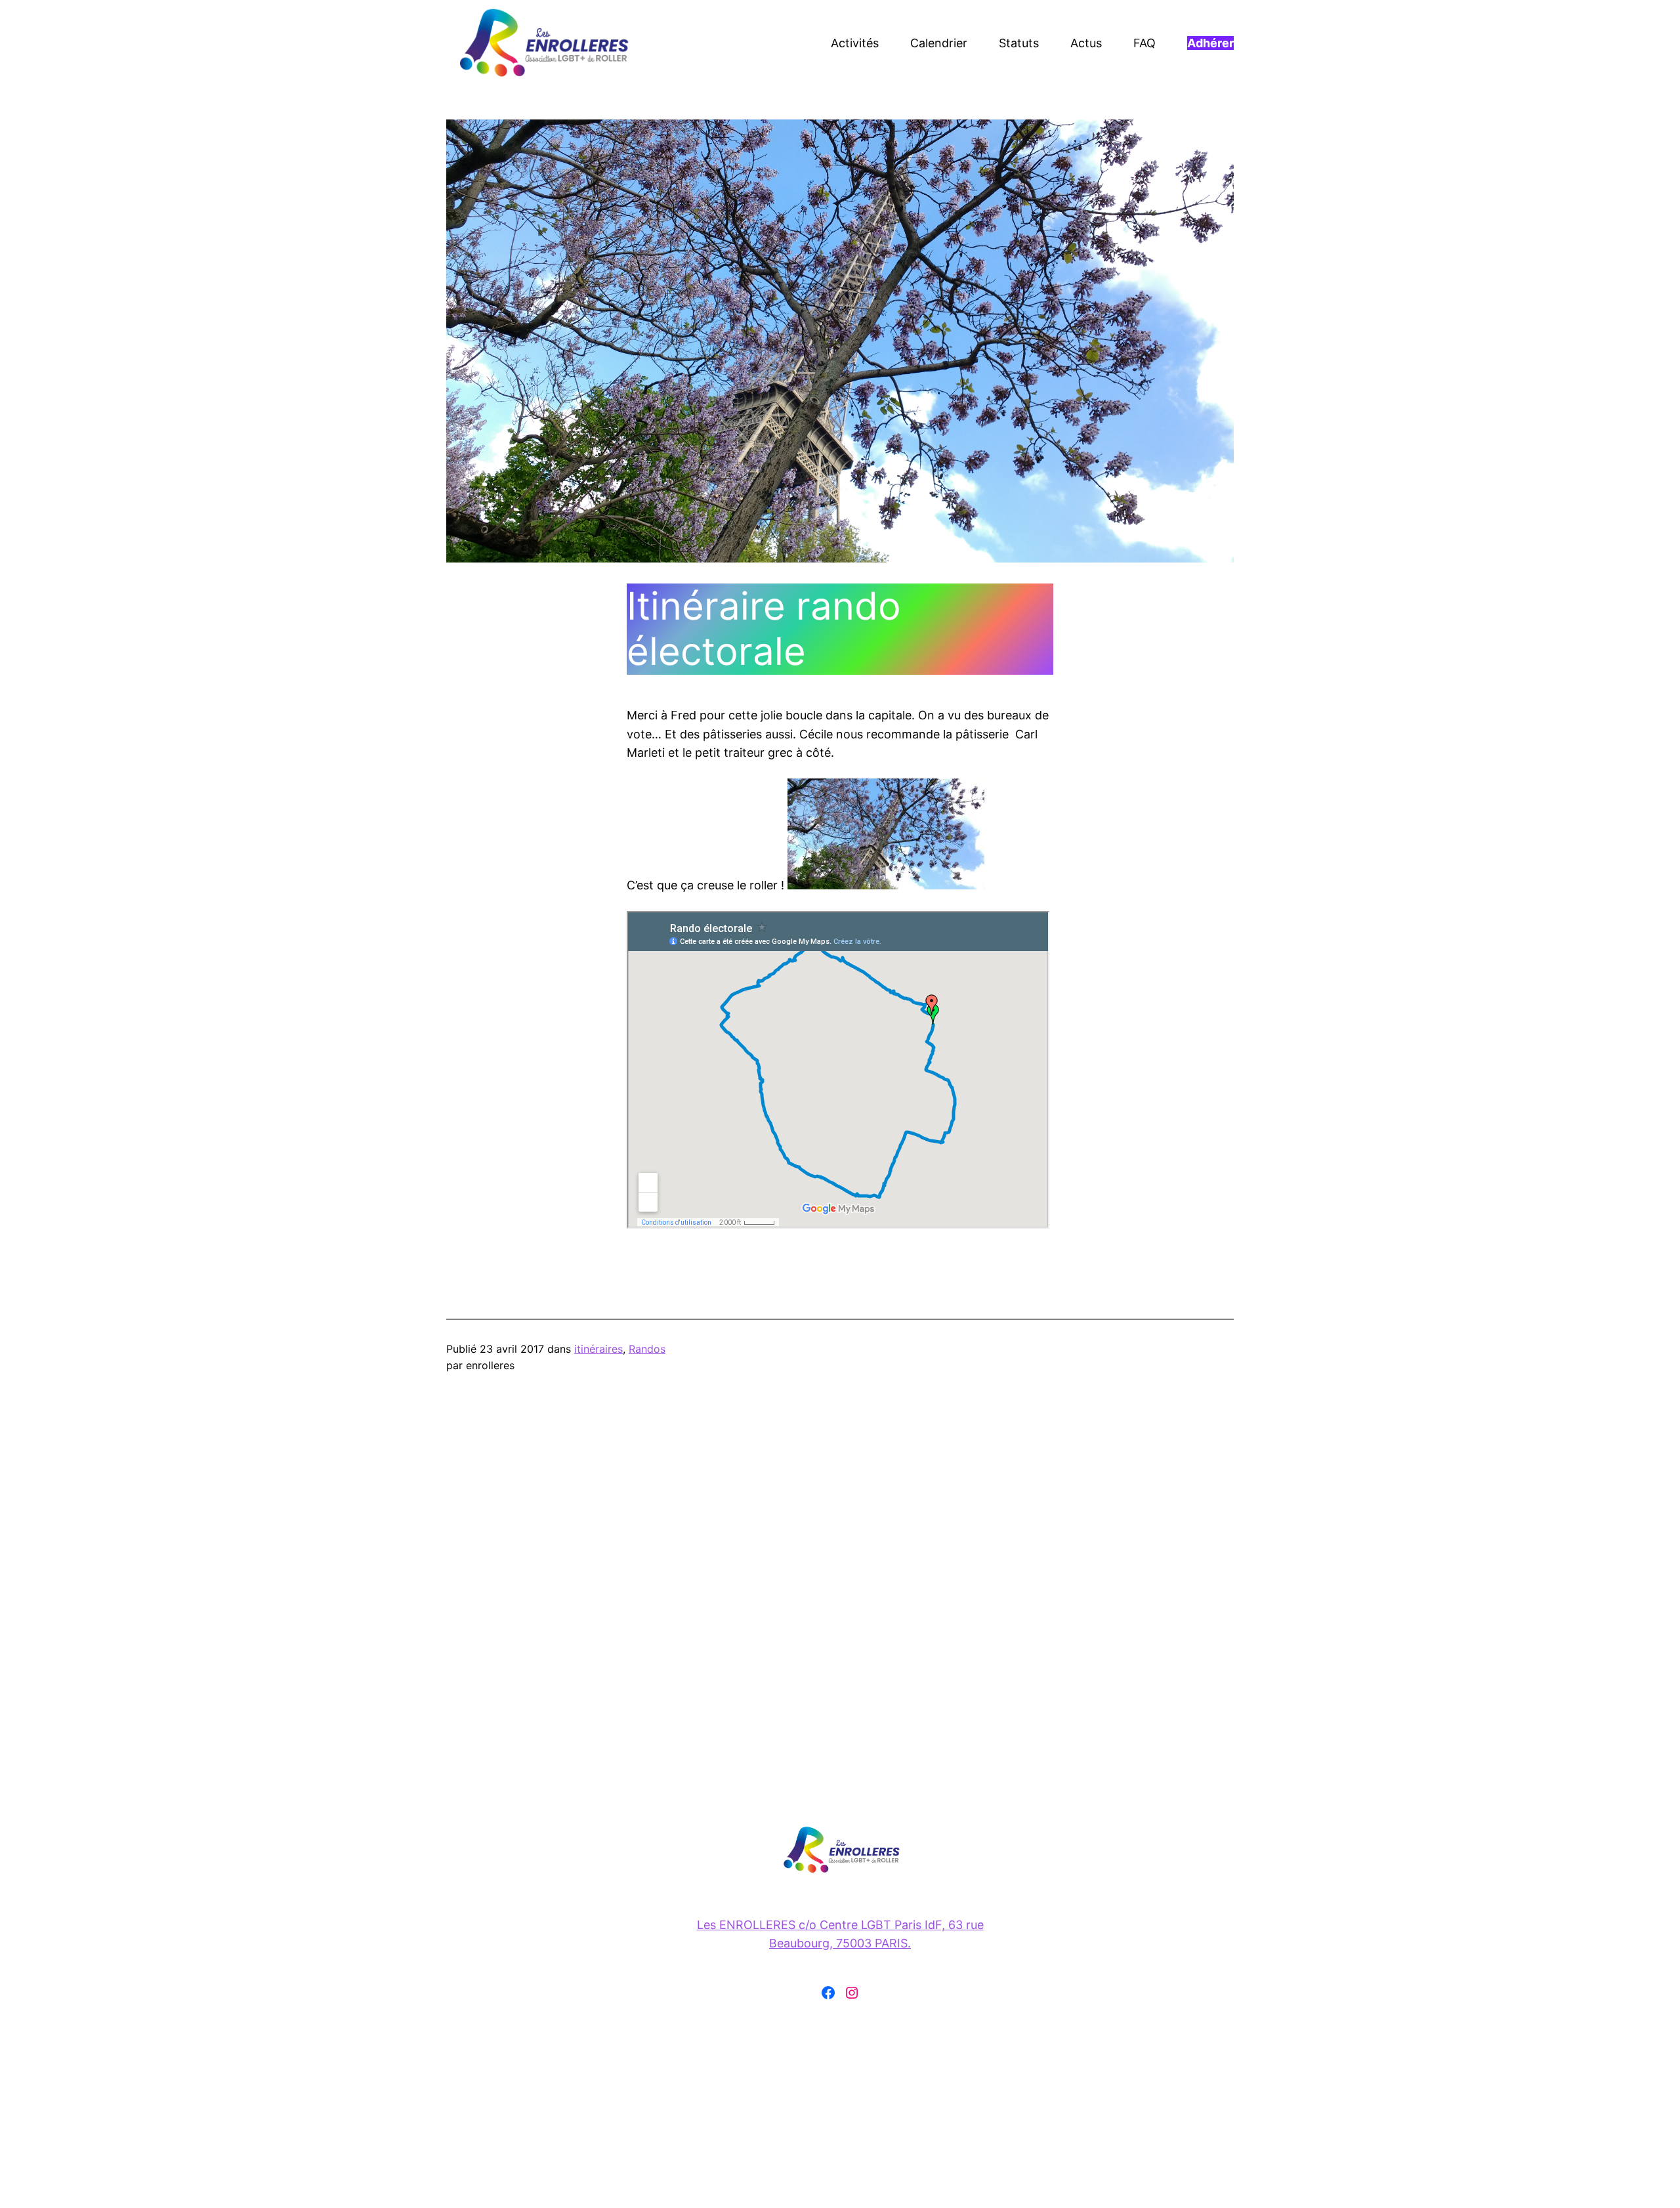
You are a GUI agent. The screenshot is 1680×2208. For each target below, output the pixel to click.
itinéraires (598, 1349)
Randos (647, 1349)
